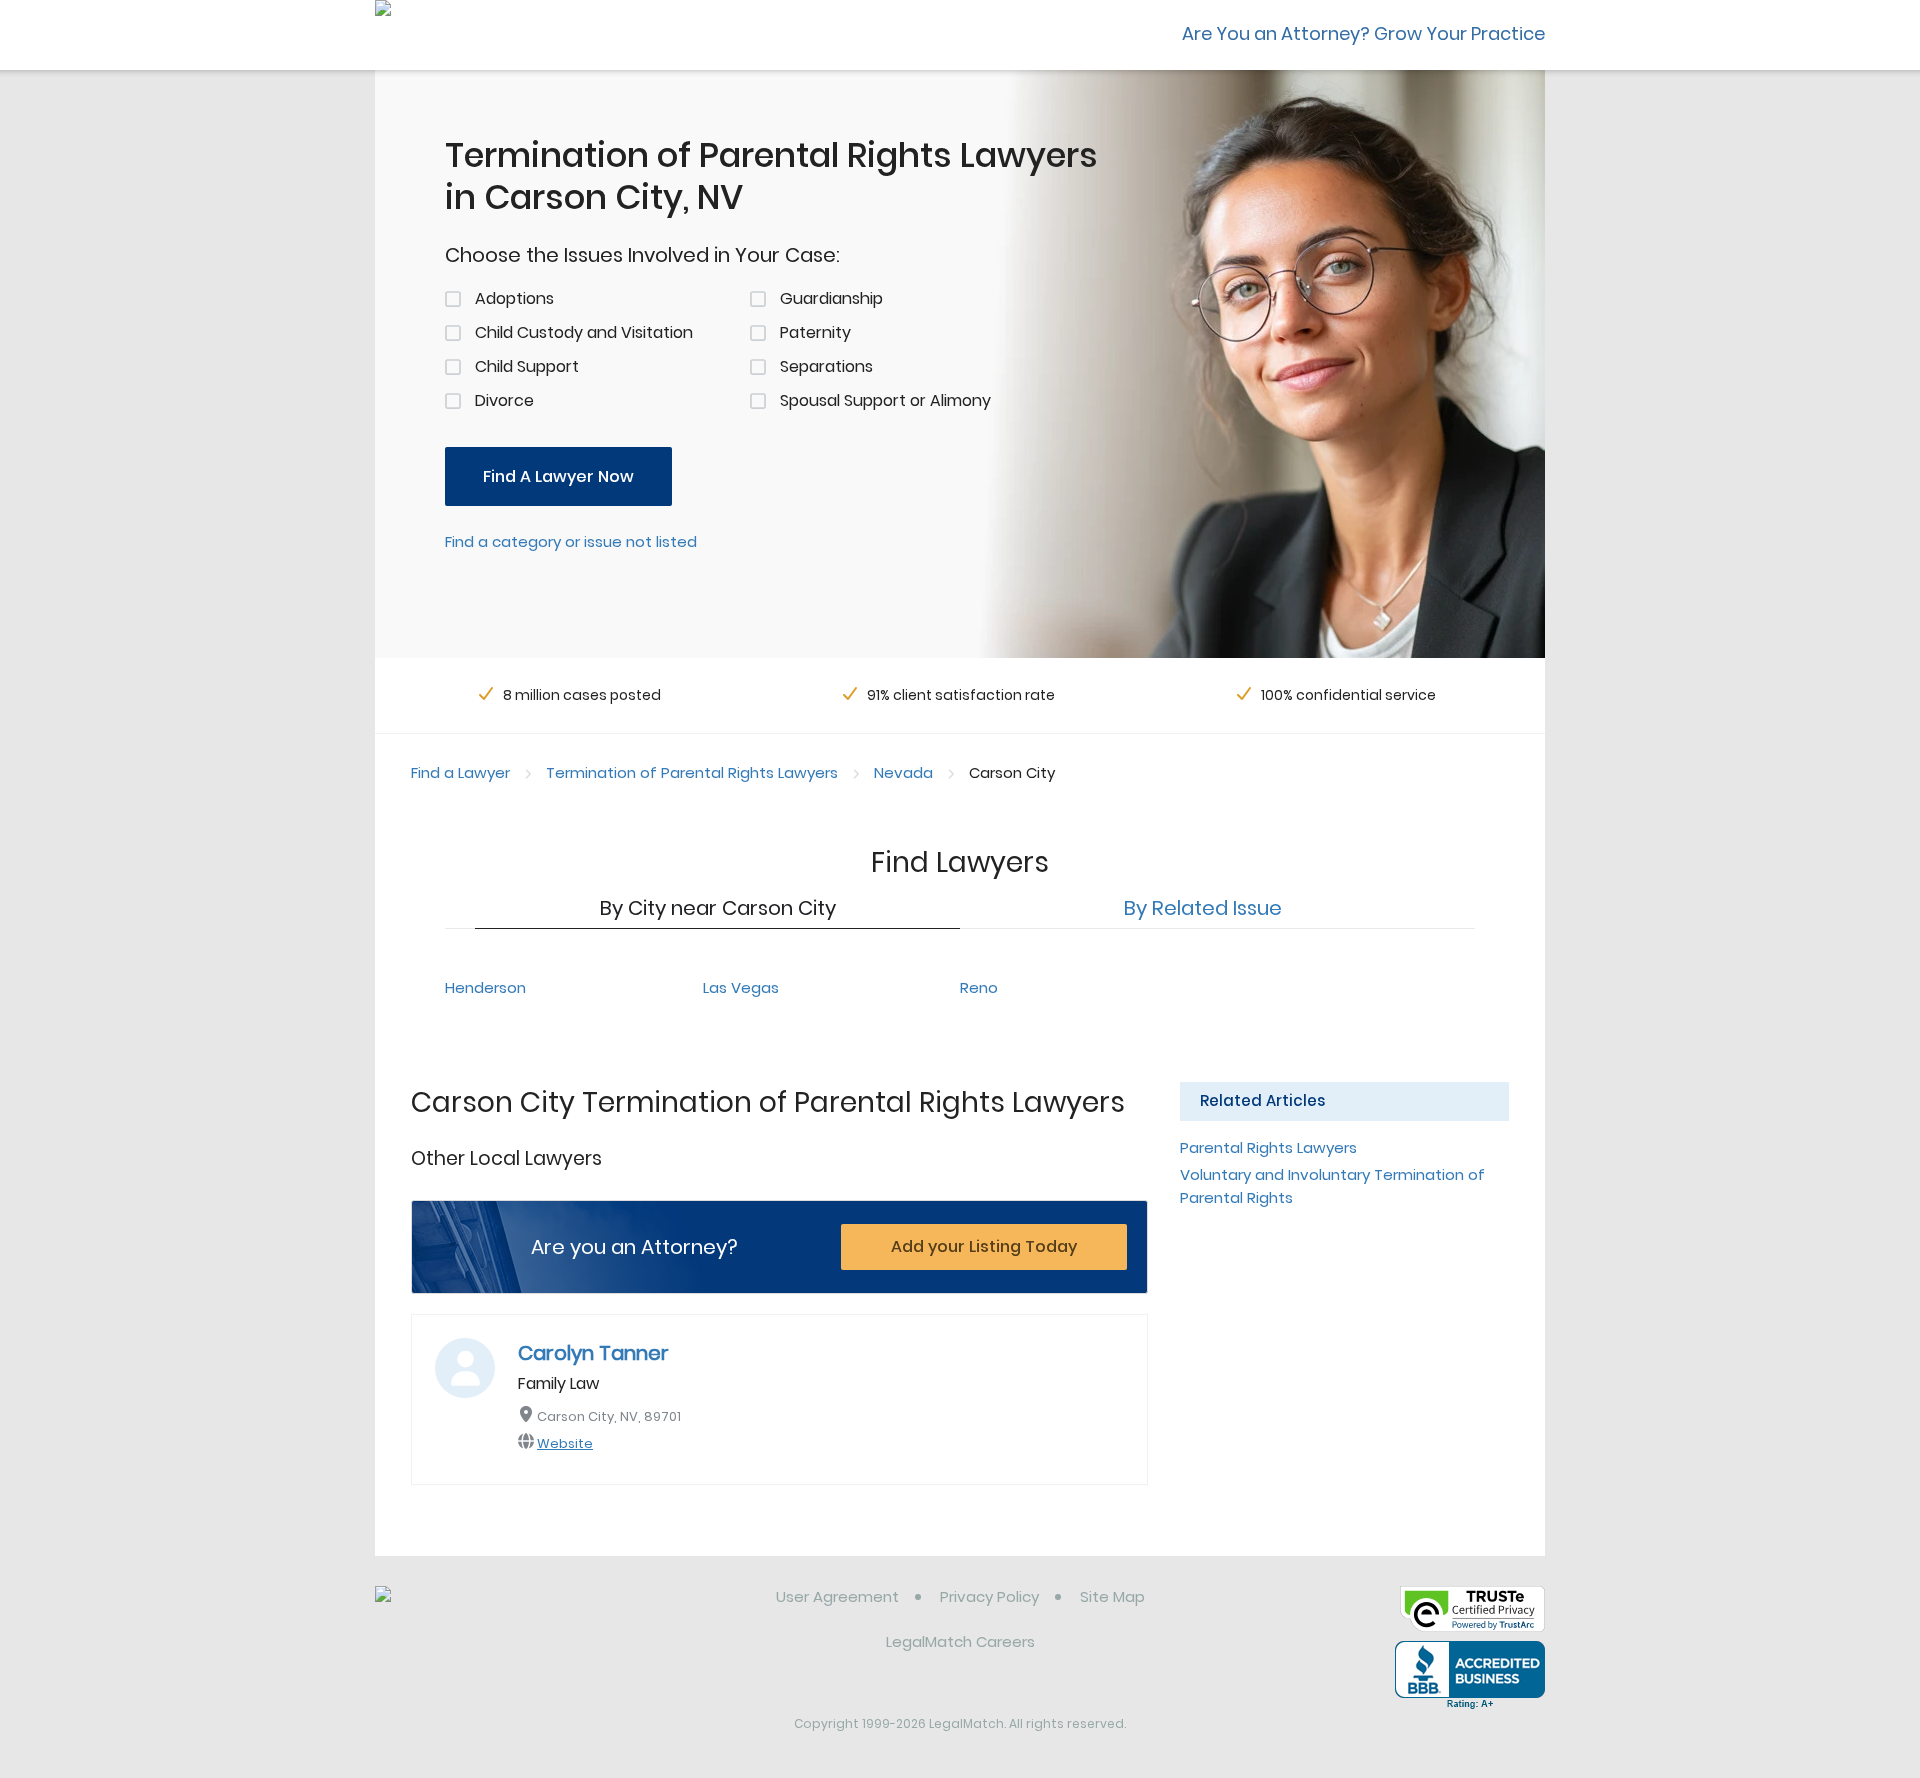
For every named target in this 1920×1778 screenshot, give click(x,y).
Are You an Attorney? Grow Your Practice (1363, 33)
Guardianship (831, 298)
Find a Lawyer (460, 772)
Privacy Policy (989, 1596)
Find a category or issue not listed (571, 541)
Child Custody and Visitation (584, 332)
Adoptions (514, 298)
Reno (979, 987)
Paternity (815, 332)
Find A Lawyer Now (558, 476)
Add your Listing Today (984, 1246)
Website (565, 1443)
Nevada (903, 772)
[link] (477, 1612)
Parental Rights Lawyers (1268, 1147)
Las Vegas (741, 987)
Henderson (485, 987)
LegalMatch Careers (960, 1641)
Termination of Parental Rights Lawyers (692, 772)
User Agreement (837, 1596)
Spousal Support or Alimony (885, 400)
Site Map (1112, 1596)
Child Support (527, 366)
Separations (826, 366)
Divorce (504, 400)
